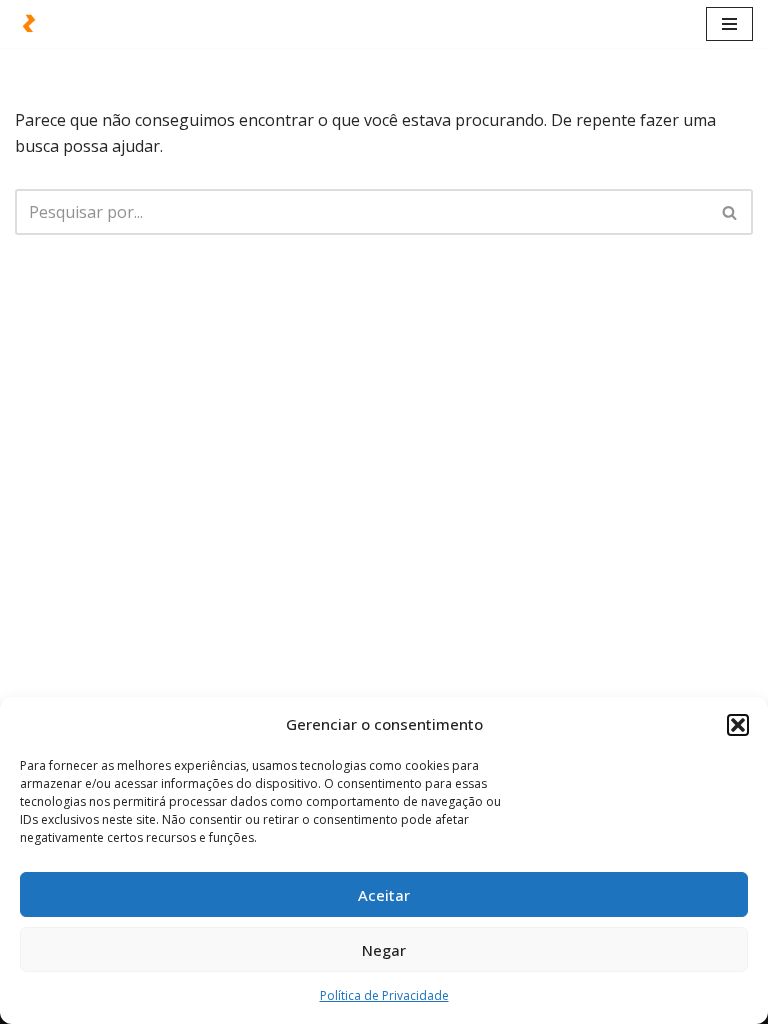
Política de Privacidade (384, 995)
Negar (384, 950)
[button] (738, 725)
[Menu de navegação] (729, 24)
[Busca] (730, 212)
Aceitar (384, 895)
